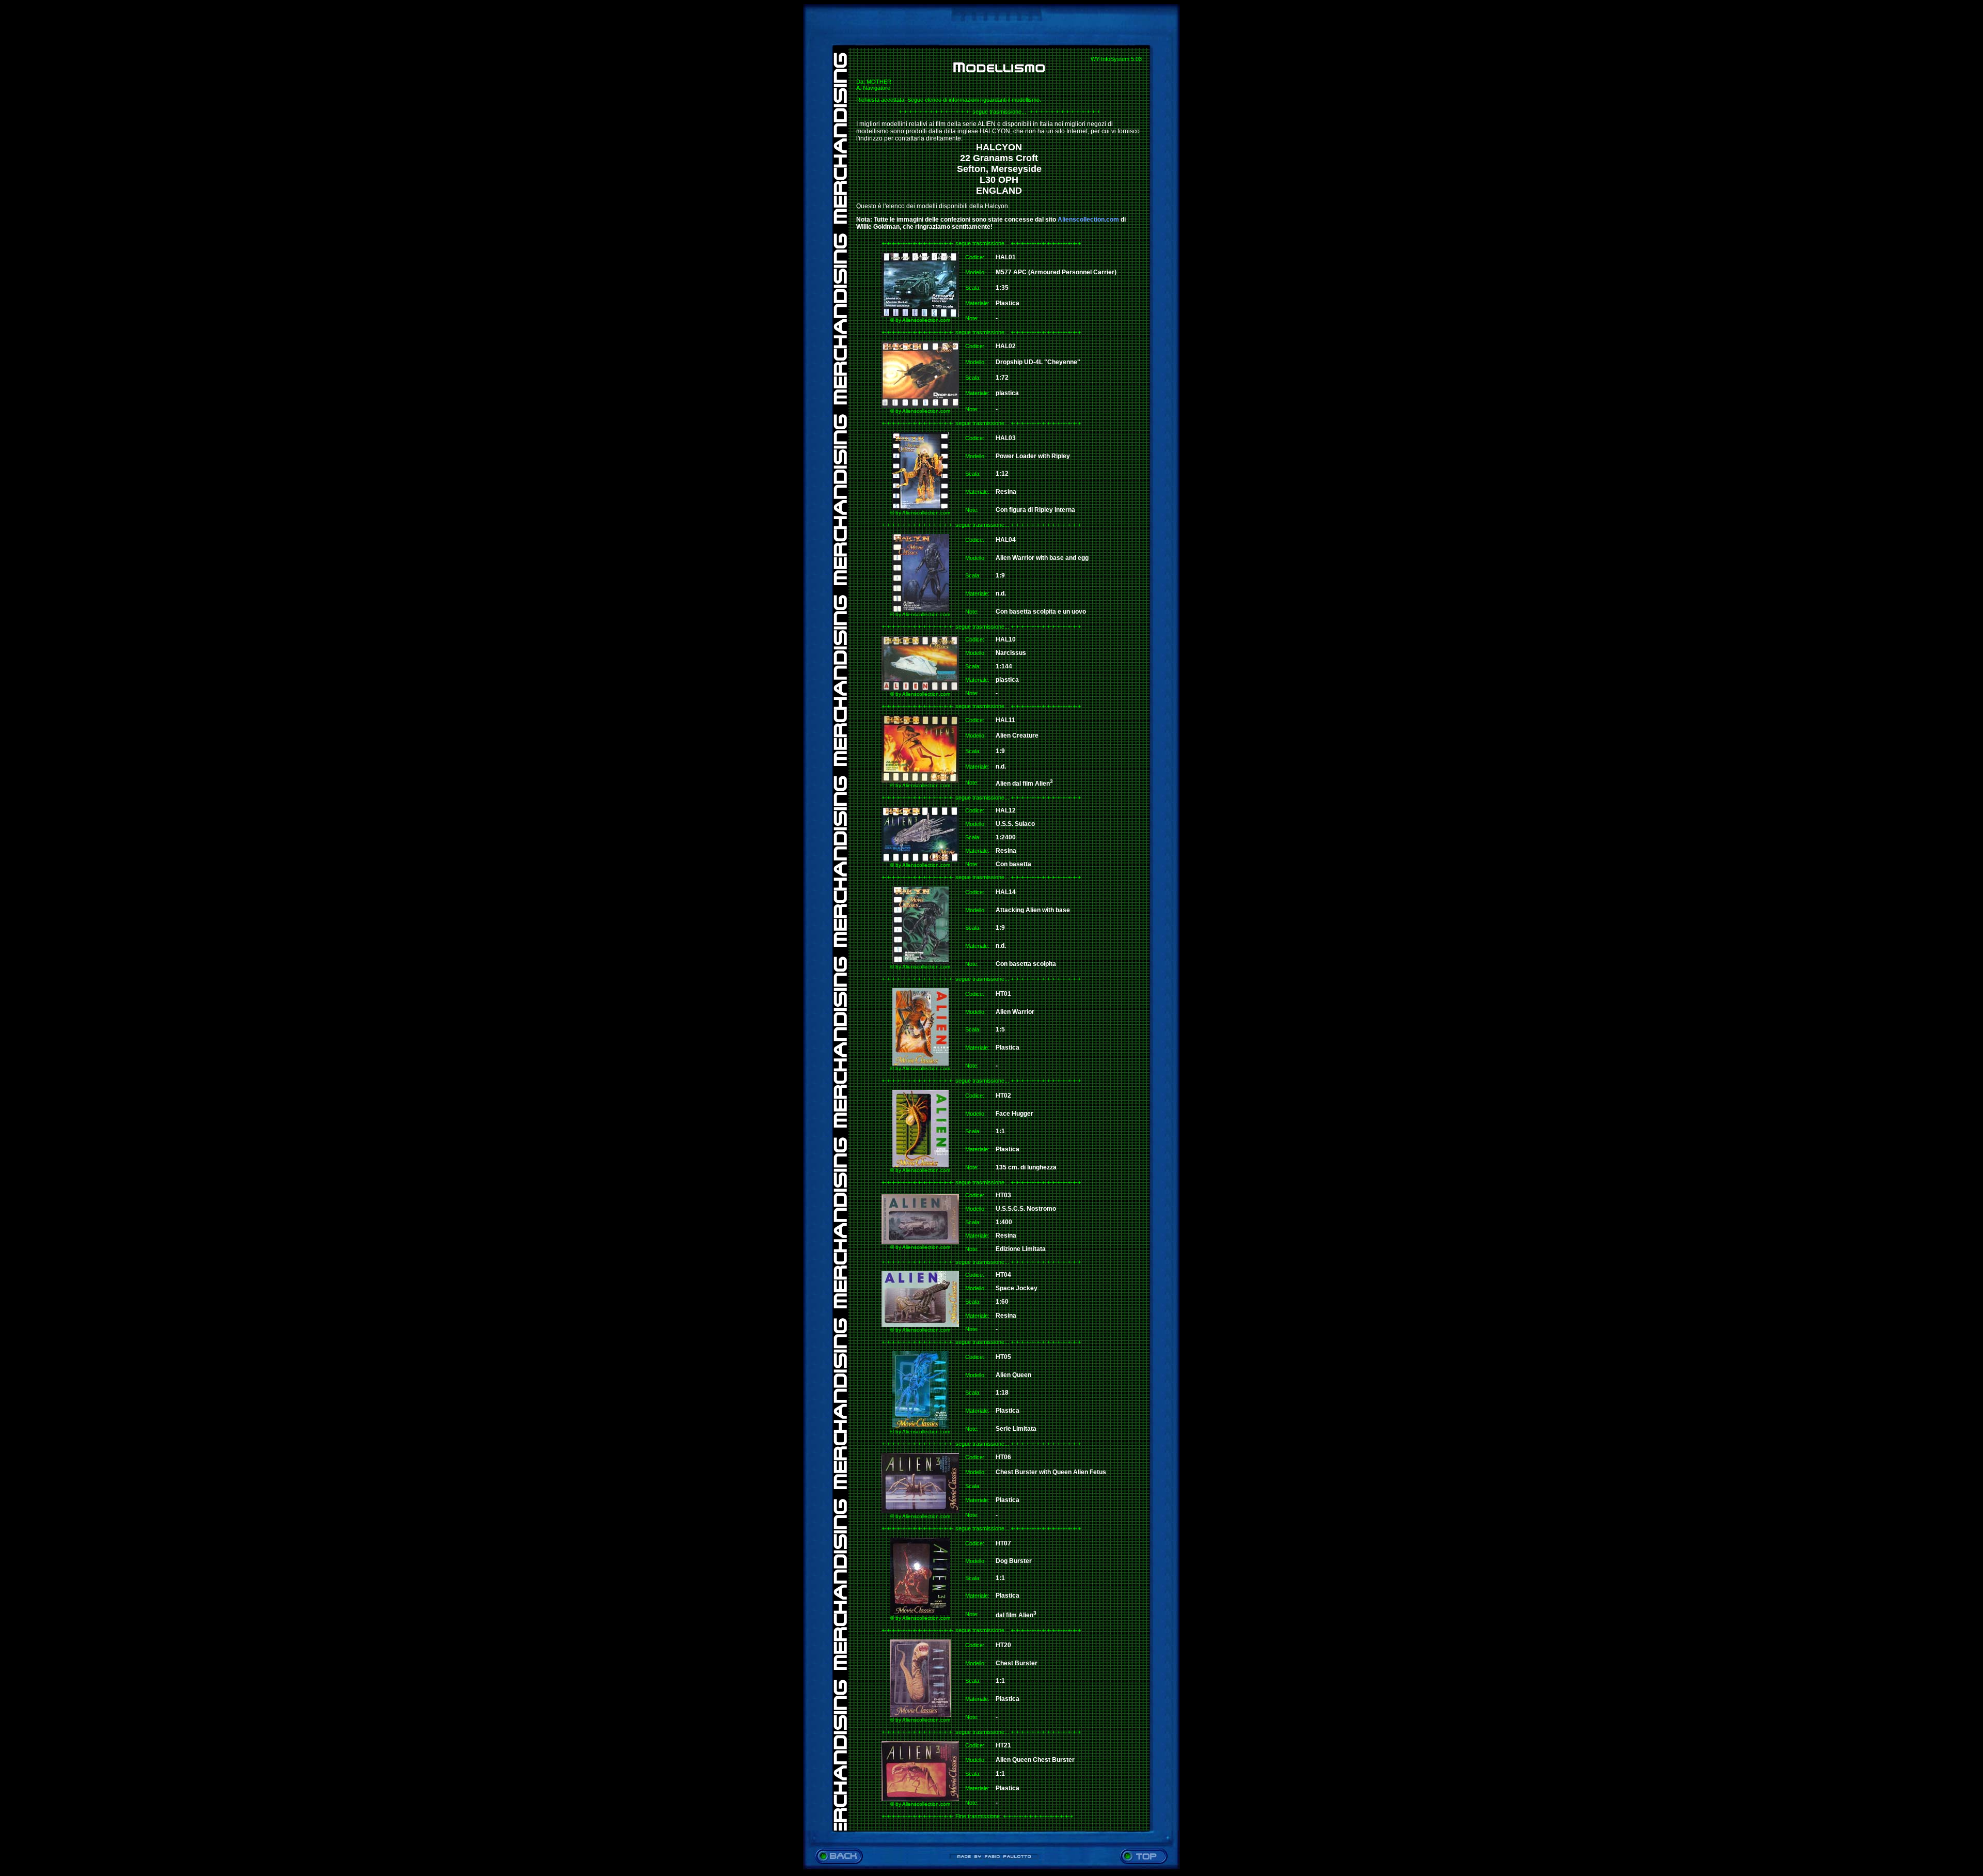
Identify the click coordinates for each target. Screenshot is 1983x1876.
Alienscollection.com (1088, 220)
